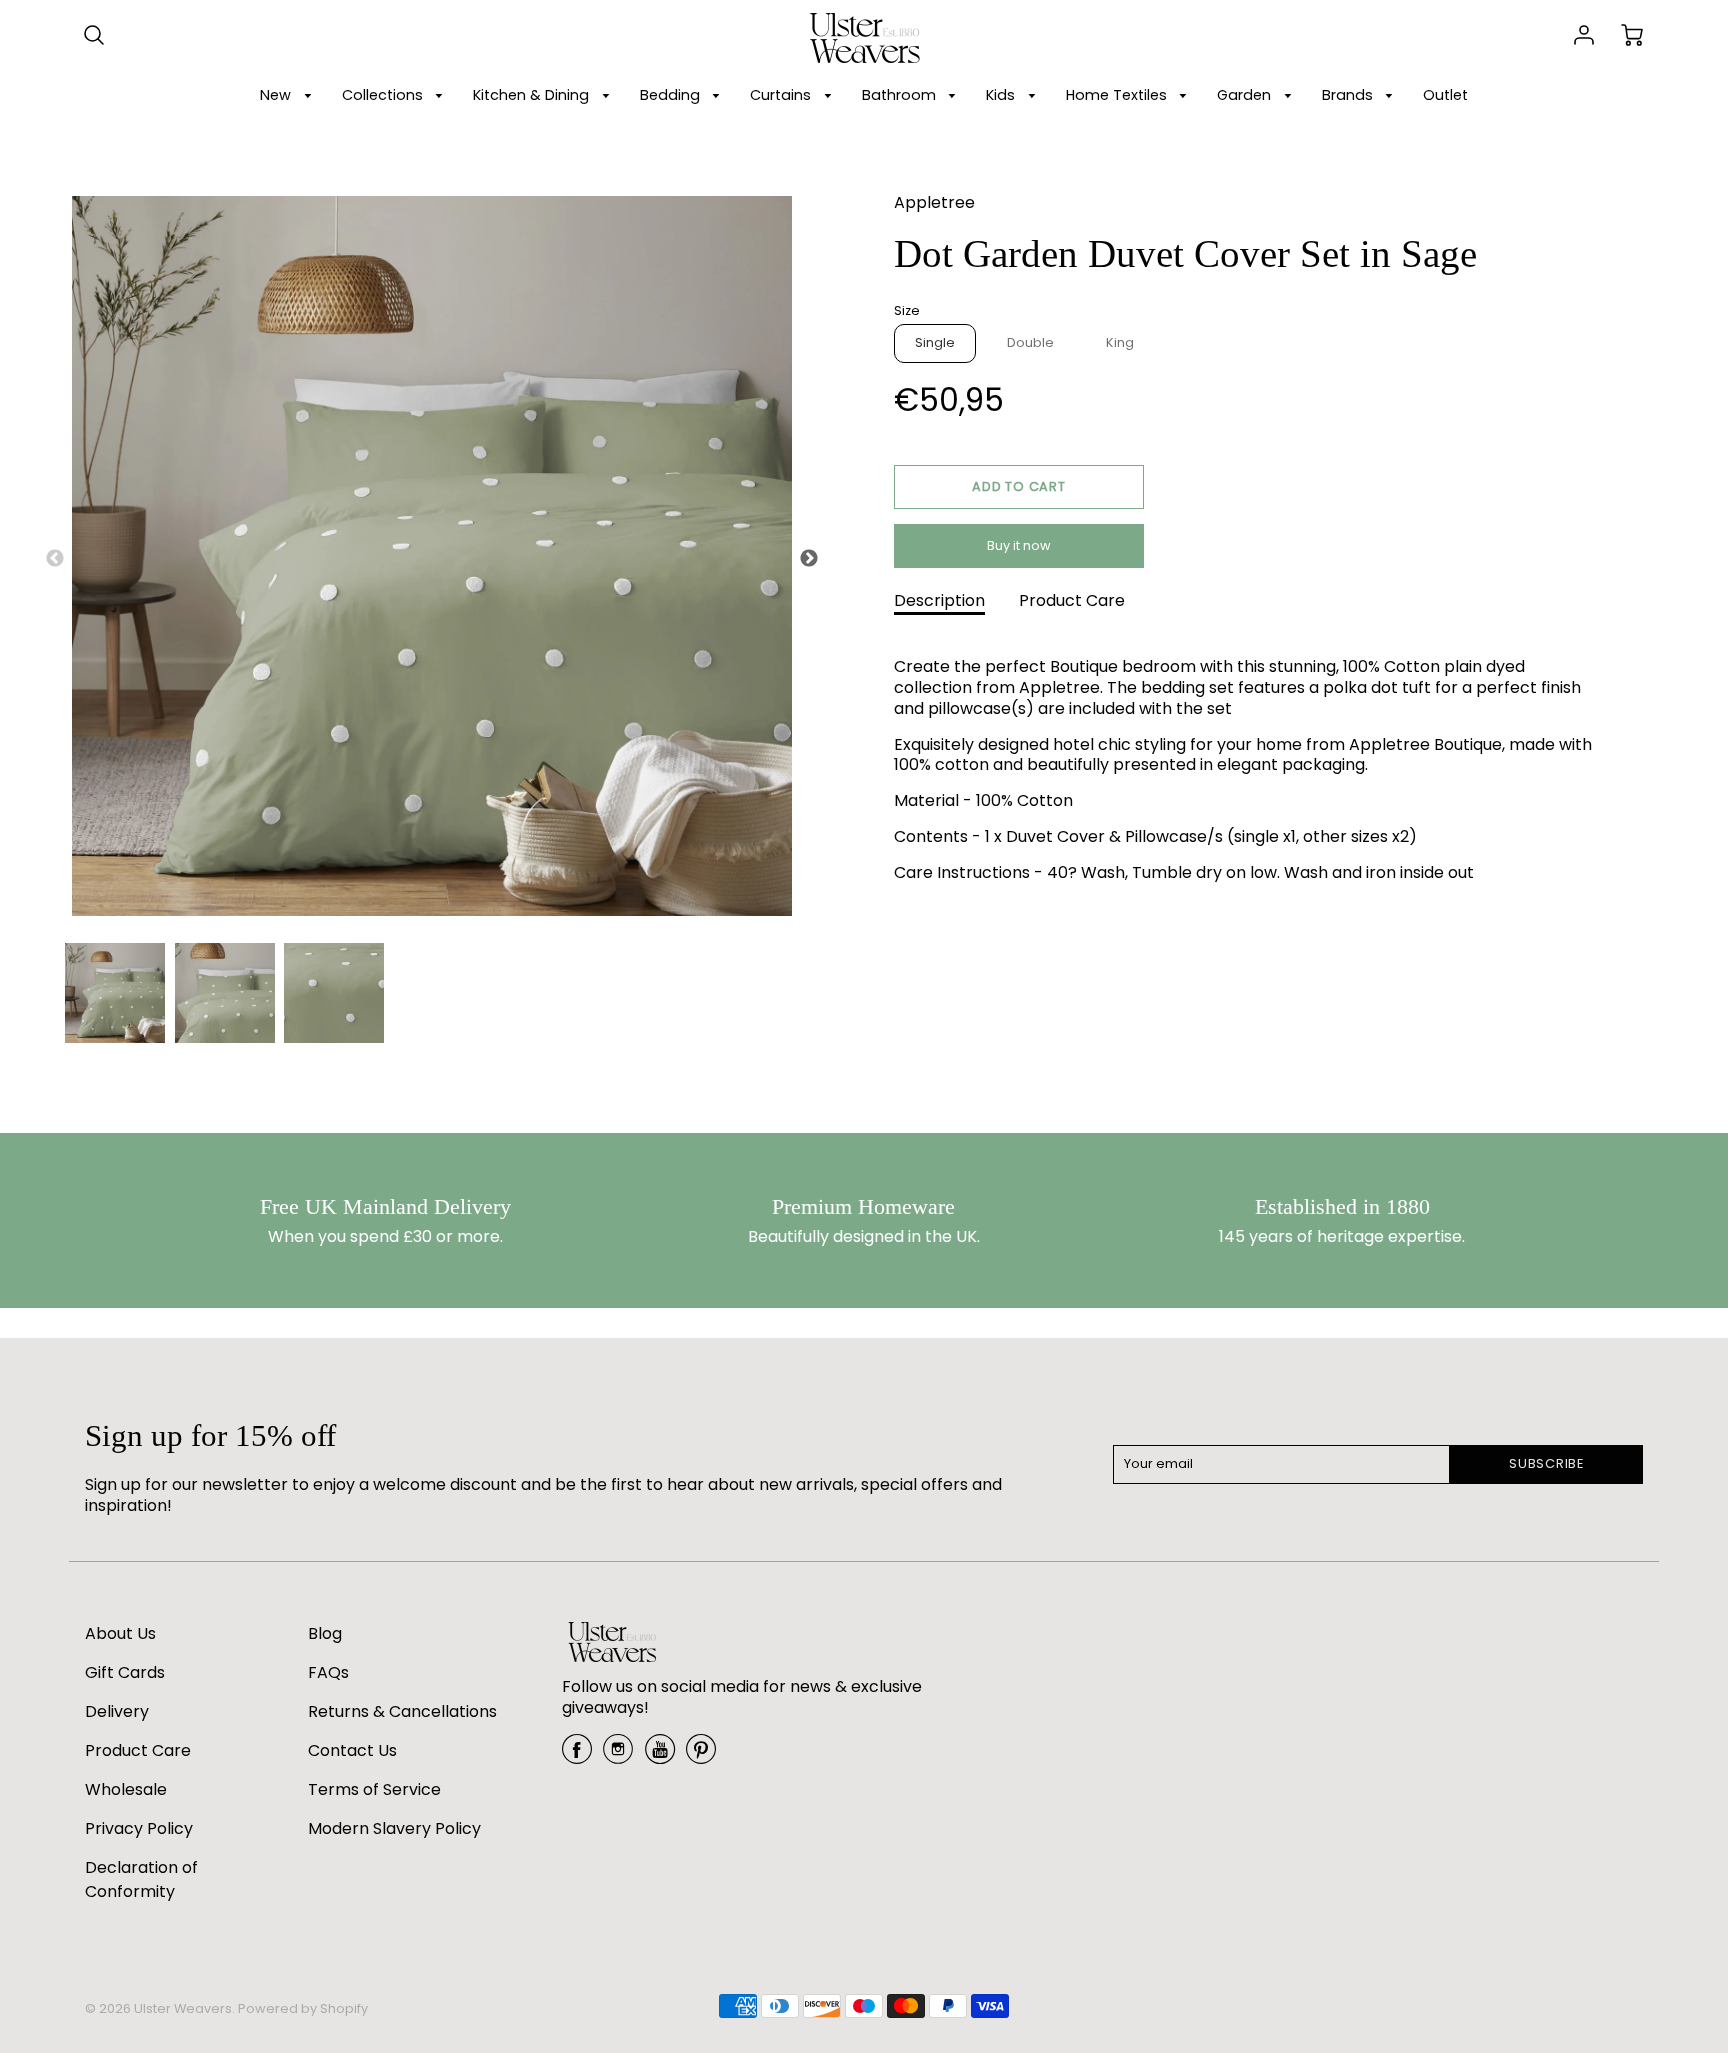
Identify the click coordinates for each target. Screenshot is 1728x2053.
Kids (1002, 95)
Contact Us (352, 1750)
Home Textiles (1118, 95)
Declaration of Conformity (141, 1879)
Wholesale (126, 1789)
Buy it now (1019, 545)
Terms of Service (374, 1789)
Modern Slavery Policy (394, 1828)
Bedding (672, 95)
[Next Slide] (809, 559)
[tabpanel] (115, 993)
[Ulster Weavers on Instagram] (618, 1756)
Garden (1246, 95)
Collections (384, 95)
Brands (1349, 95)
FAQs (328, 1672)
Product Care (1072, 600)
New (277, 95)
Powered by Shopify (303, 2008)
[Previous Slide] (55, 559)
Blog (325, 1633)
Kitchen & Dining (533, 95)
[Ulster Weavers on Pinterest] (701, 1756)
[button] (1019, 487)
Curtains (782, 95)
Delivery (117, 1711)
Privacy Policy (139, 1828)
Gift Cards (125, 1672)
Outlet (1445, 95)
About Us (120, 1633)
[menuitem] (289, 95)
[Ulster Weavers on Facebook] (577, 1756)
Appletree (934, 202)
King (1120, 342)
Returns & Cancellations (402, 1711)
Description (939, 600)
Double (1030, 342)
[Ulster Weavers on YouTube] (660, 1756)
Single (935, 342)
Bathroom (901, 95)
